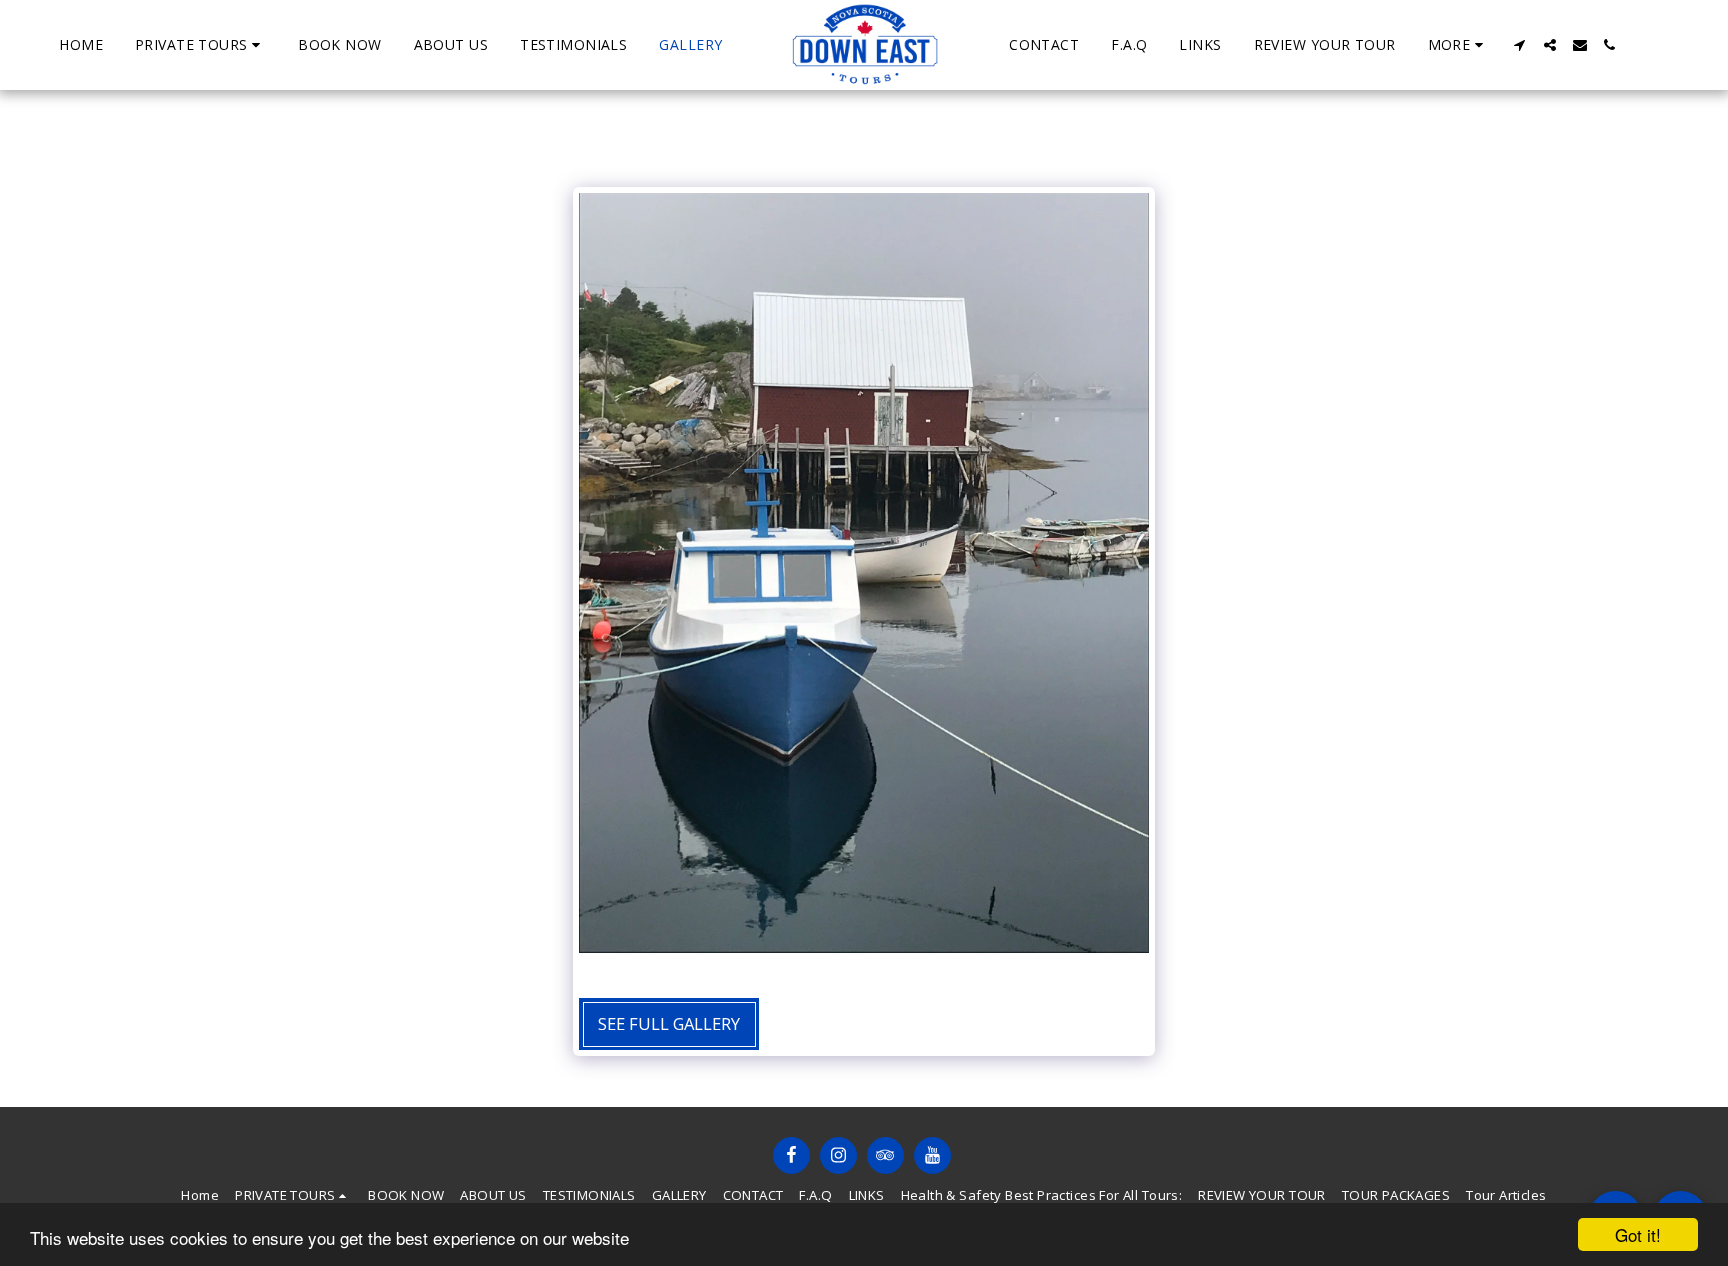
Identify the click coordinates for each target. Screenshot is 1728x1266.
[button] (200, 45)
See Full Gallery (669, 1023)
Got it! (1638, 1234)
